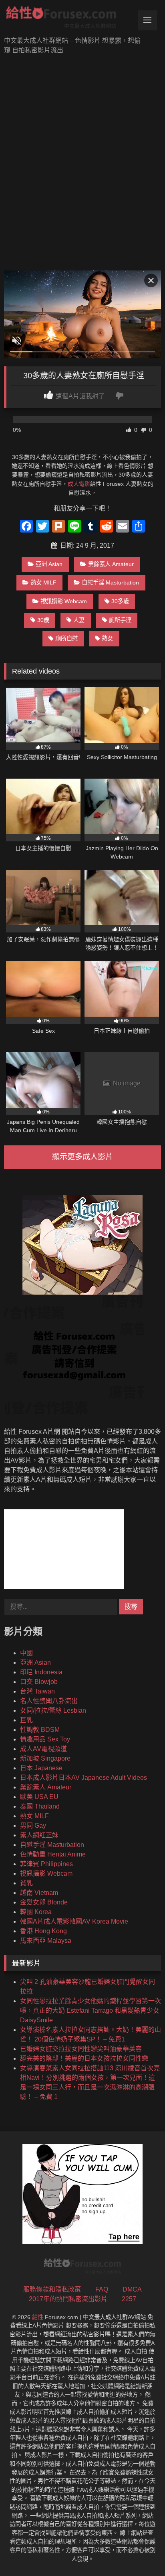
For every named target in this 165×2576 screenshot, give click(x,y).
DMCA (132, 2289)
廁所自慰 (66, 638)
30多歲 (120, 601)
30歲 (43, 620)
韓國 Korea (36, 1912)
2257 (129, 2299)
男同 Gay (33, 1826)
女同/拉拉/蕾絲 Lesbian (53, 1710)
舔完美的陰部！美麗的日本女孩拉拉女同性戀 (84, 2058)
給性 (38, 2317)
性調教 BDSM (40, 1730)
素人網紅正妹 (39, 1835)
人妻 (79, 620)
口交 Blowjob (39, 1682)
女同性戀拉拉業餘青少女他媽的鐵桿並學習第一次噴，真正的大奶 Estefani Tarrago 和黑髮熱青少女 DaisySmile (91, 2011)
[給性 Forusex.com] (68, 19)
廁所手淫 (120, 620)
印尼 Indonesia (41, 1672)
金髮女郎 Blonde (44, 1902)
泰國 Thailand (40, 1806)
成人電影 (79, 484)
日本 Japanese (41, 1768)
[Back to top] (140, 2552)
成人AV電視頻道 (43, 1749)
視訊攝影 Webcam (64, 601)
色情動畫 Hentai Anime (53, 1854)
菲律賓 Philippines (46, 1864)
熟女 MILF (43, 582)
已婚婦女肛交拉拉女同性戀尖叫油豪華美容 (81, 2049)
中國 (26, 1653)
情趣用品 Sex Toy (45, 1739)
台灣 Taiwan (37, 1691)
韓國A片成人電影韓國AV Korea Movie (74, 1921)
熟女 (107, 638)
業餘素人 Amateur (111, 564)
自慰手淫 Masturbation (110, 582)
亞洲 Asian (49, 564)
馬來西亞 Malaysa (46, 1941)
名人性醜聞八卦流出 (49, 1701)
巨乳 (26, 1720)
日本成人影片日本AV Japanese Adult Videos (84, 1778)
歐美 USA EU (39, 1797)
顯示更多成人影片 (82, 1157)
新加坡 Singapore (45, 1758)
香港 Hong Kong (43, 1931)
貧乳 (26, 1883)
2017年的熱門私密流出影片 (68, 2299)
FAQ (102, 2289)
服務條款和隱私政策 (52, 2289)
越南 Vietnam (39, 1893)
